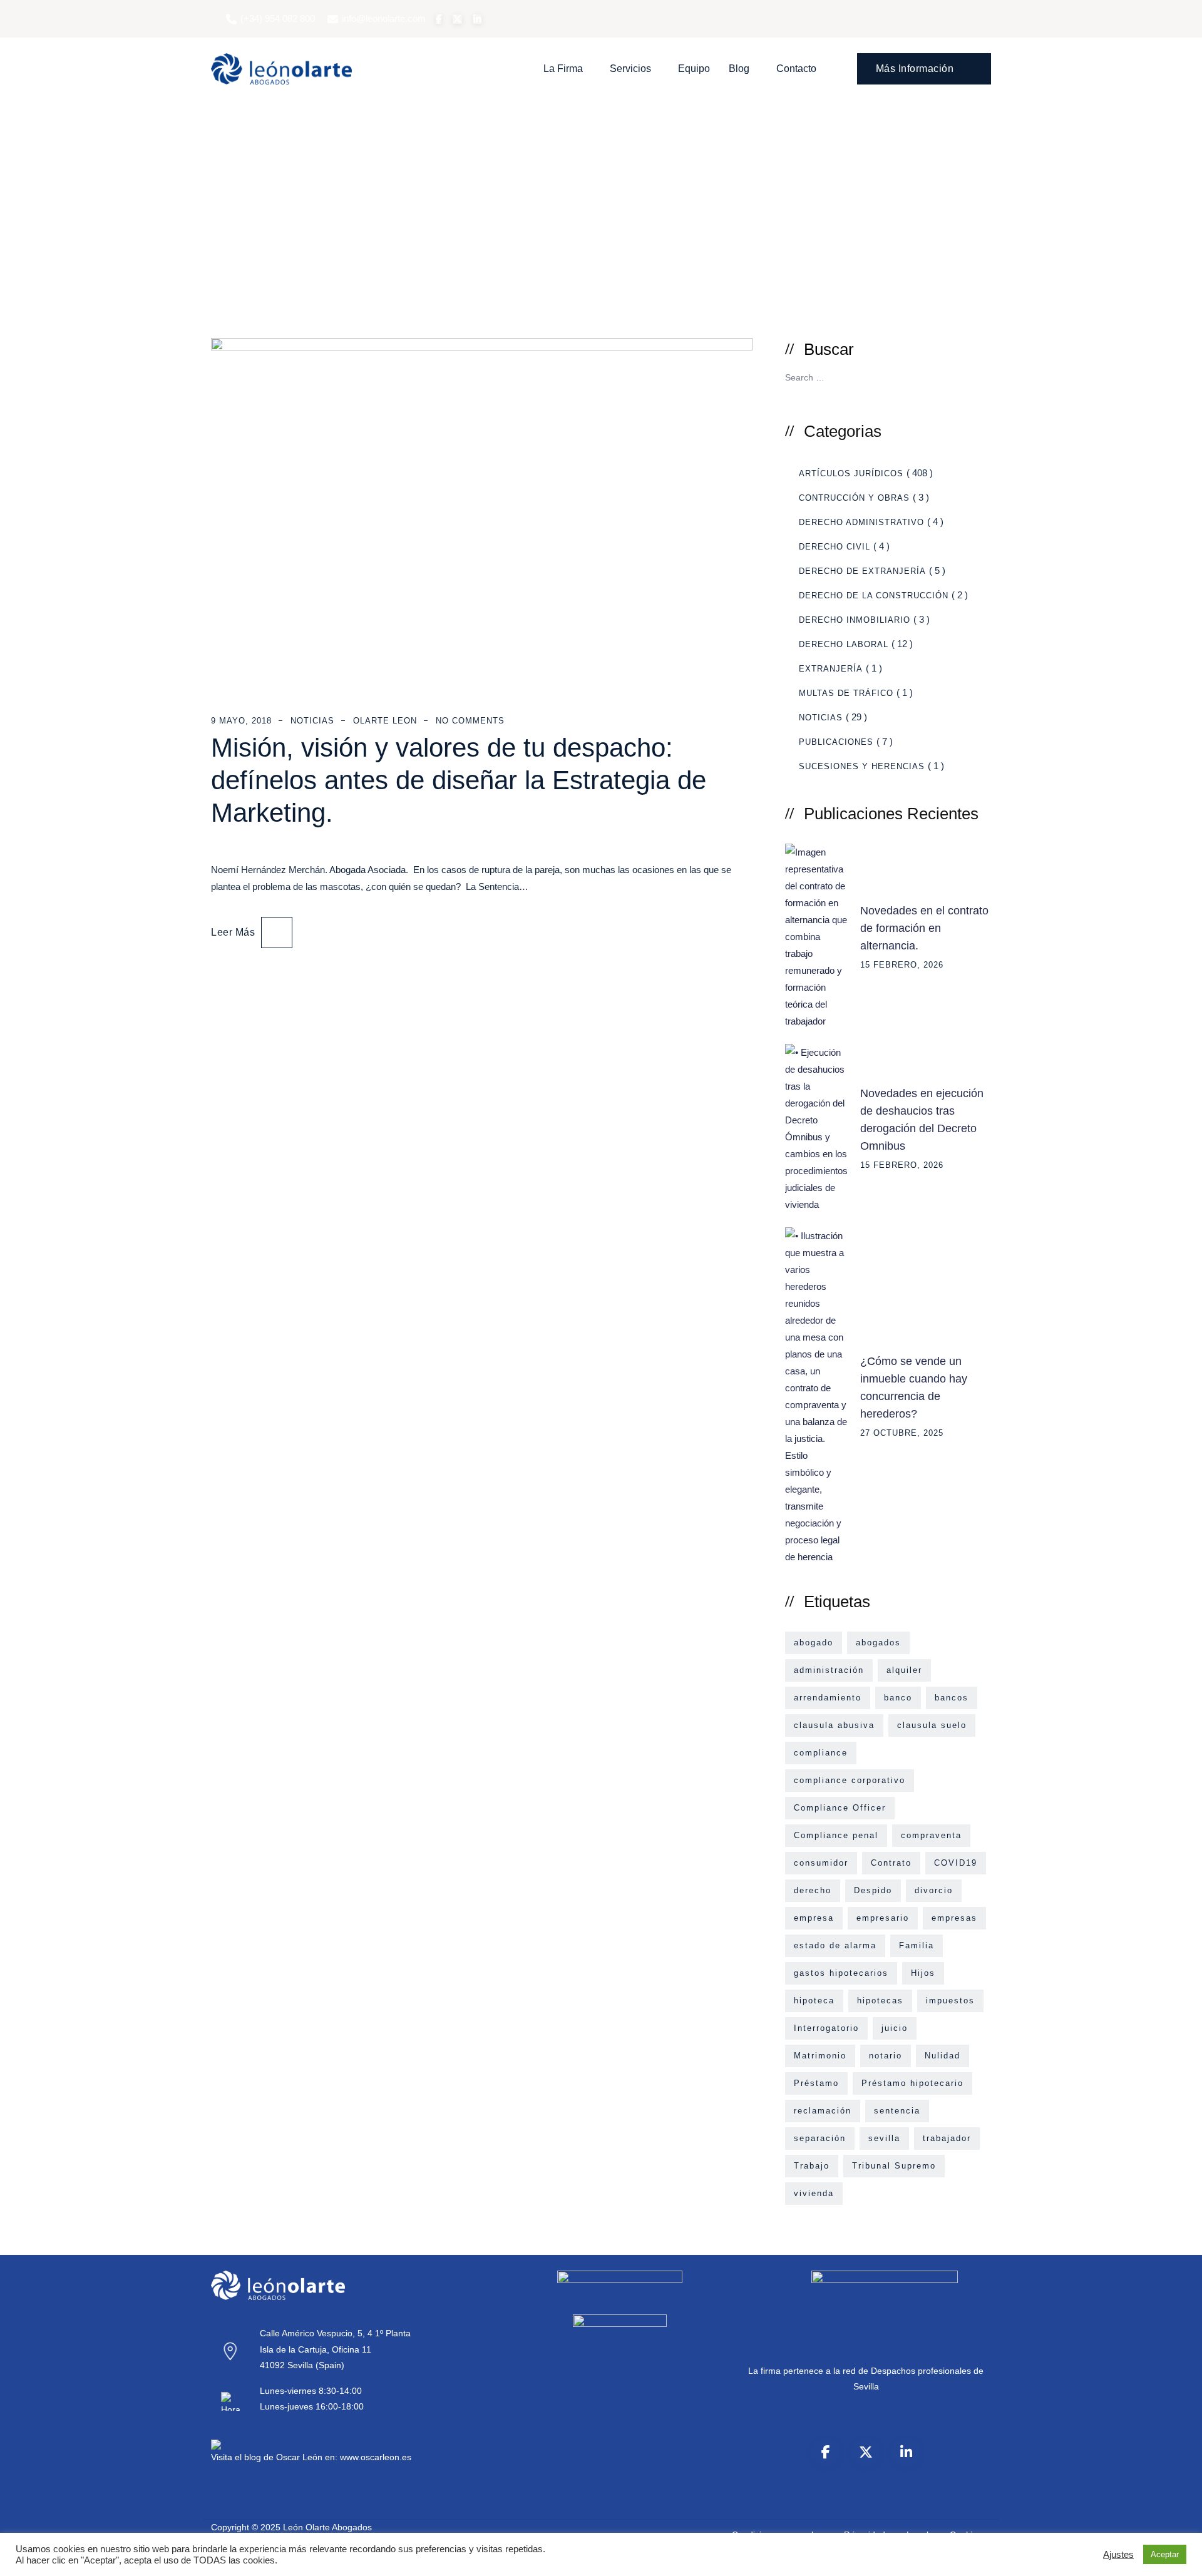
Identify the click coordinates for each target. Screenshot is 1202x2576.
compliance (821, 1753)
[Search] (977, 376)
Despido (873, 1890)
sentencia (897, 2111)
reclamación (823, 2111)
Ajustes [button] (1118, 2555)
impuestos (950, 2001)
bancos (952, 1698)
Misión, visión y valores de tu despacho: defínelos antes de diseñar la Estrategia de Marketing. (459, 780)
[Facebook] (826, 2452)
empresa (814, 1918)
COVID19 (956, 1863)
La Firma (563, 69)
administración (829, 1670)
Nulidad (943, 2056)
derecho (813, 1890)
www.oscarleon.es (376, 2457)
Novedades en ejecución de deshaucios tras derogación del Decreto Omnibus (922, 1120)
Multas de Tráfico (846, 693)
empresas (954, 1918)
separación (820, 2138)
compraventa (931, 1835)
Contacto (796, 69)
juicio (895, 2028)
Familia (917, 1945)
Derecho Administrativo (861, 522)
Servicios (630, 69)
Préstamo (816, 2083)
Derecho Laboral (844, 644)
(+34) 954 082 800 (278, 18)
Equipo (694, 69)
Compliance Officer (840, 1808)
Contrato (891, 1863)
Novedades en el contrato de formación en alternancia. (924, 928)
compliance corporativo (850, 1780)
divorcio (934, 1890)
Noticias (312, 721)
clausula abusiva (834, 1725)
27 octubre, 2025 (902, 1433)
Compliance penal (836, 1835)
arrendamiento (828, 1698)
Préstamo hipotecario (912, 2083)
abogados (878, 1643)
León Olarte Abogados (327, 2527)
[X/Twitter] (866, 2452)
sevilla (884, 2138)
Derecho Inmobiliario (855, 620)
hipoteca (814, 2001)
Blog (739, 69)
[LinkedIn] (906, 2452)
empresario (883, 1918)
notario (886, 2056)
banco (898, 1698)
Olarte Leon (385, 721)
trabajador (947, 2138)
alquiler (904, 1670)
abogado (814, 1643)
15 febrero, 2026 (902, 965)
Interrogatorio (826, 2028)
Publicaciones (836, 742)
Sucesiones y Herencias (862, 766)
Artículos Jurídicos (851, 473)
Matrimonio (820, 2056)
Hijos (923, 1973)
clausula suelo (932, 1725)
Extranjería (831, 669)
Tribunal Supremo (894, 2166)
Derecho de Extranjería (862, 571)
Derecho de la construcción (874, 595)
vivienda (814, 2193)
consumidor (821, 1863)
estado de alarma (835, 1945)
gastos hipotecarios (841, 1973)
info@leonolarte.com (384, 18)
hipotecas (880, 2001)
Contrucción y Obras (854, 498)
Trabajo (812, 2166)
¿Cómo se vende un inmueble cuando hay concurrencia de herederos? (914, 1388)
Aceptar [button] (1165, 2554)
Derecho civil (835, 547)
